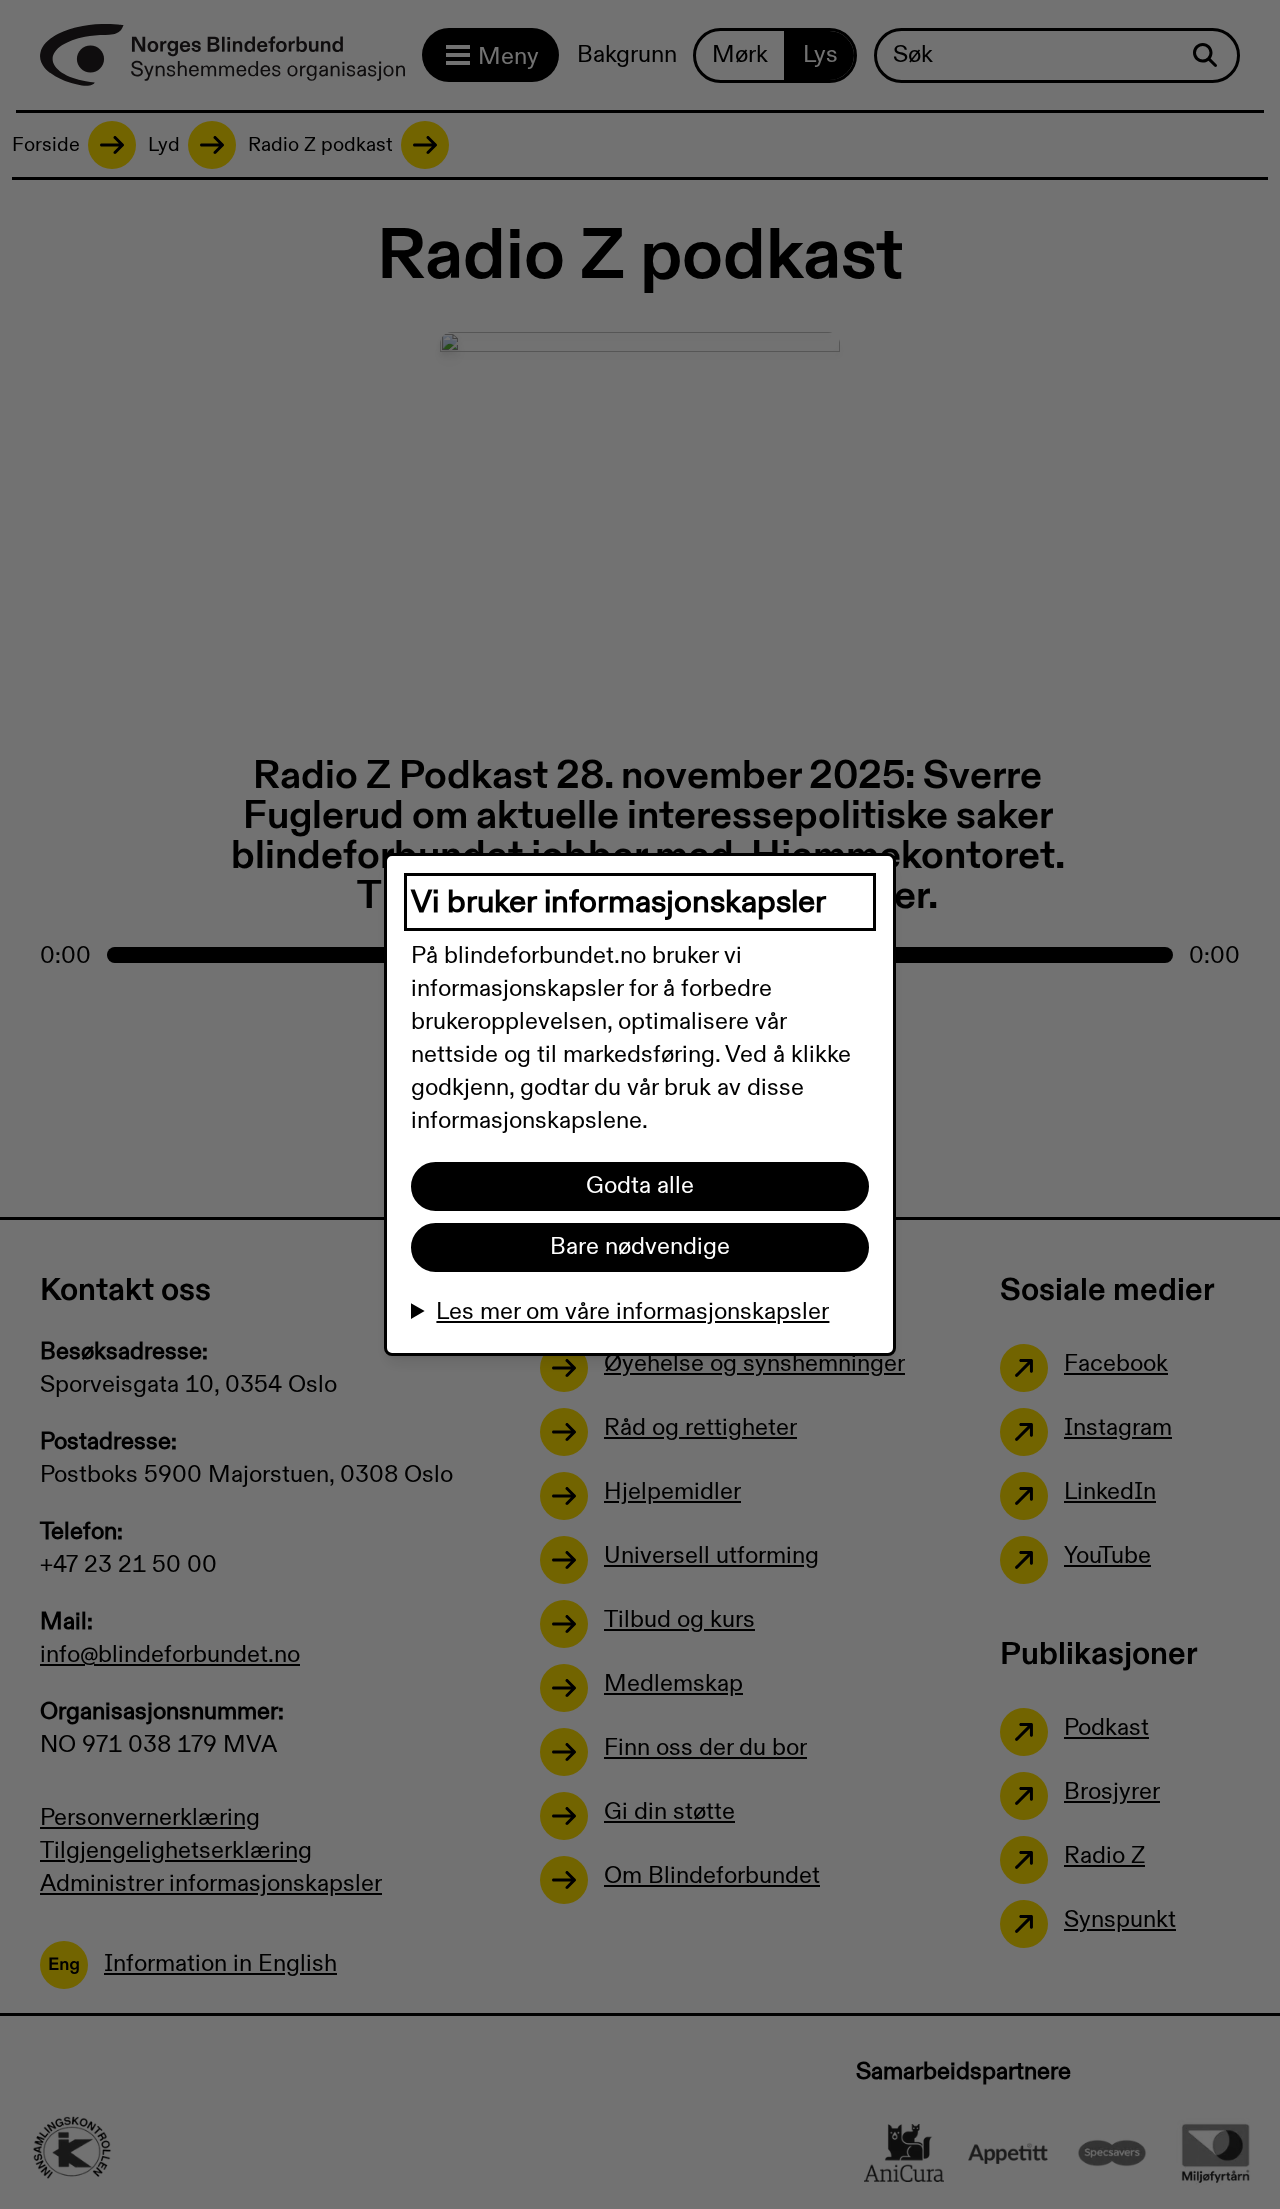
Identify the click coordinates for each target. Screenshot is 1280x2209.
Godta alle (640, 1186)
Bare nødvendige (640, 1247)
